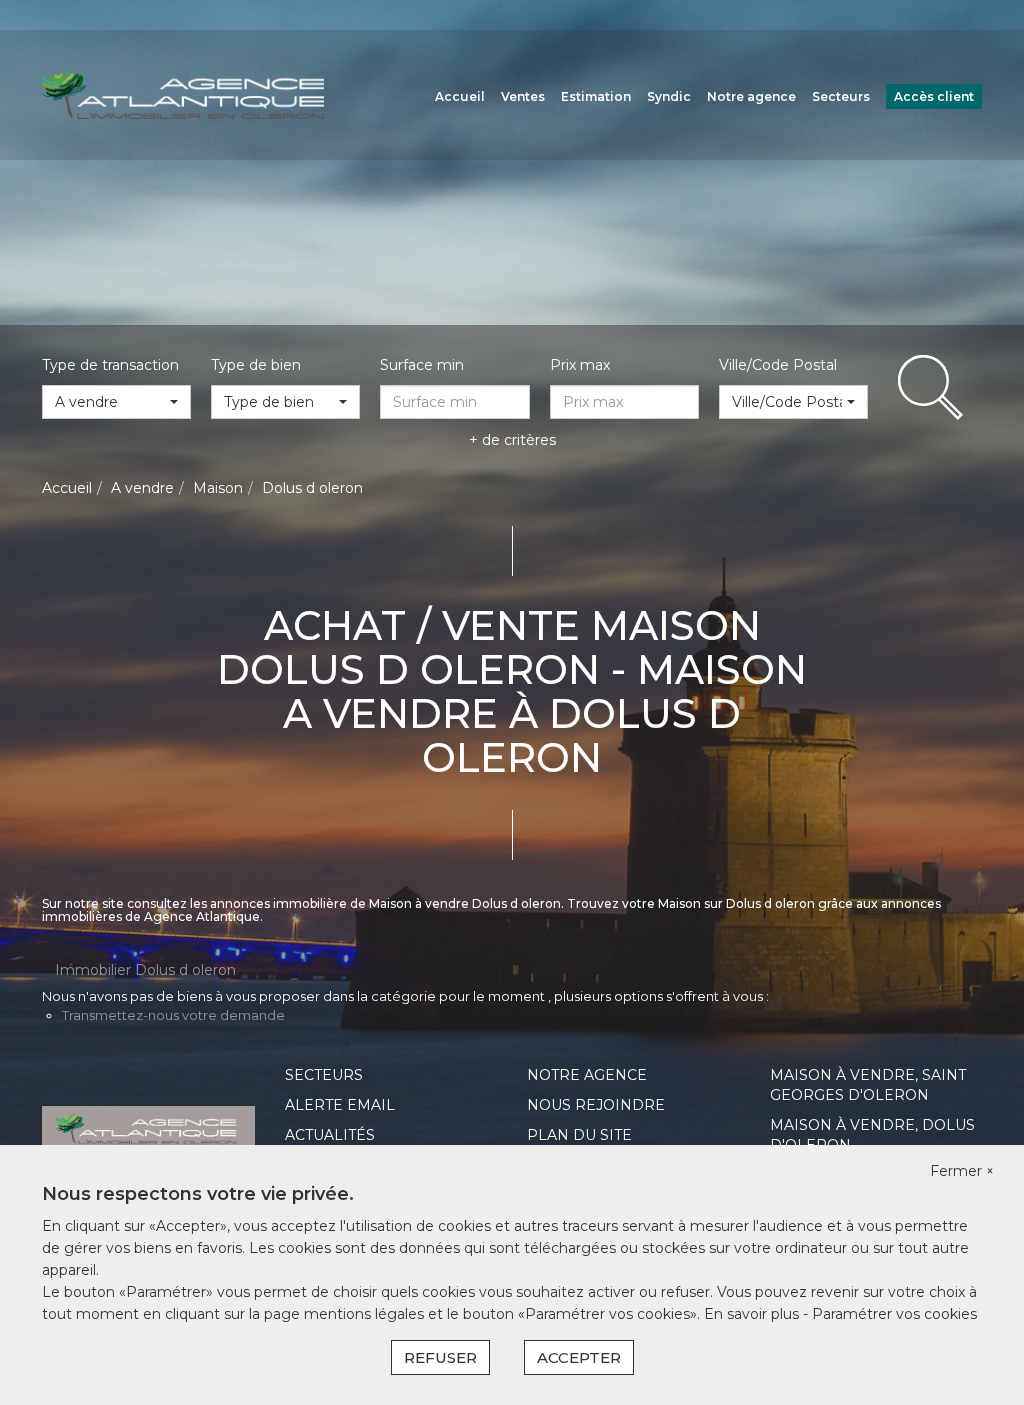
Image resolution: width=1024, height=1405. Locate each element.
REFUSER (440, 1357)
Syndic (669, 96)
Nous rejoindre (596, 1105)
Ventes (523, 96)
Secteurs (841, 96)
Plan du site (579, 1135)
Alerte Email (340, 1105)
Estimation (596, 96)
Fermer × (962, 1171)
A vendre (142, 488)
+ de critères (512, 440)
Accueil (460, 96)
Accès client (934, 96)
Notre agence (751, 96)
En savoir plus (753, 1314)
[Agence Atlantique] (183, 94)
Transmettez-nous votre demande (173, 1015)
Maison (218, 488)
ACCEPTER (579, 1357)
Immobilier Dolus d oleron (145, 970)
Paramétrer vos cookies (894, 1314)
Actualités (330, 1135)
